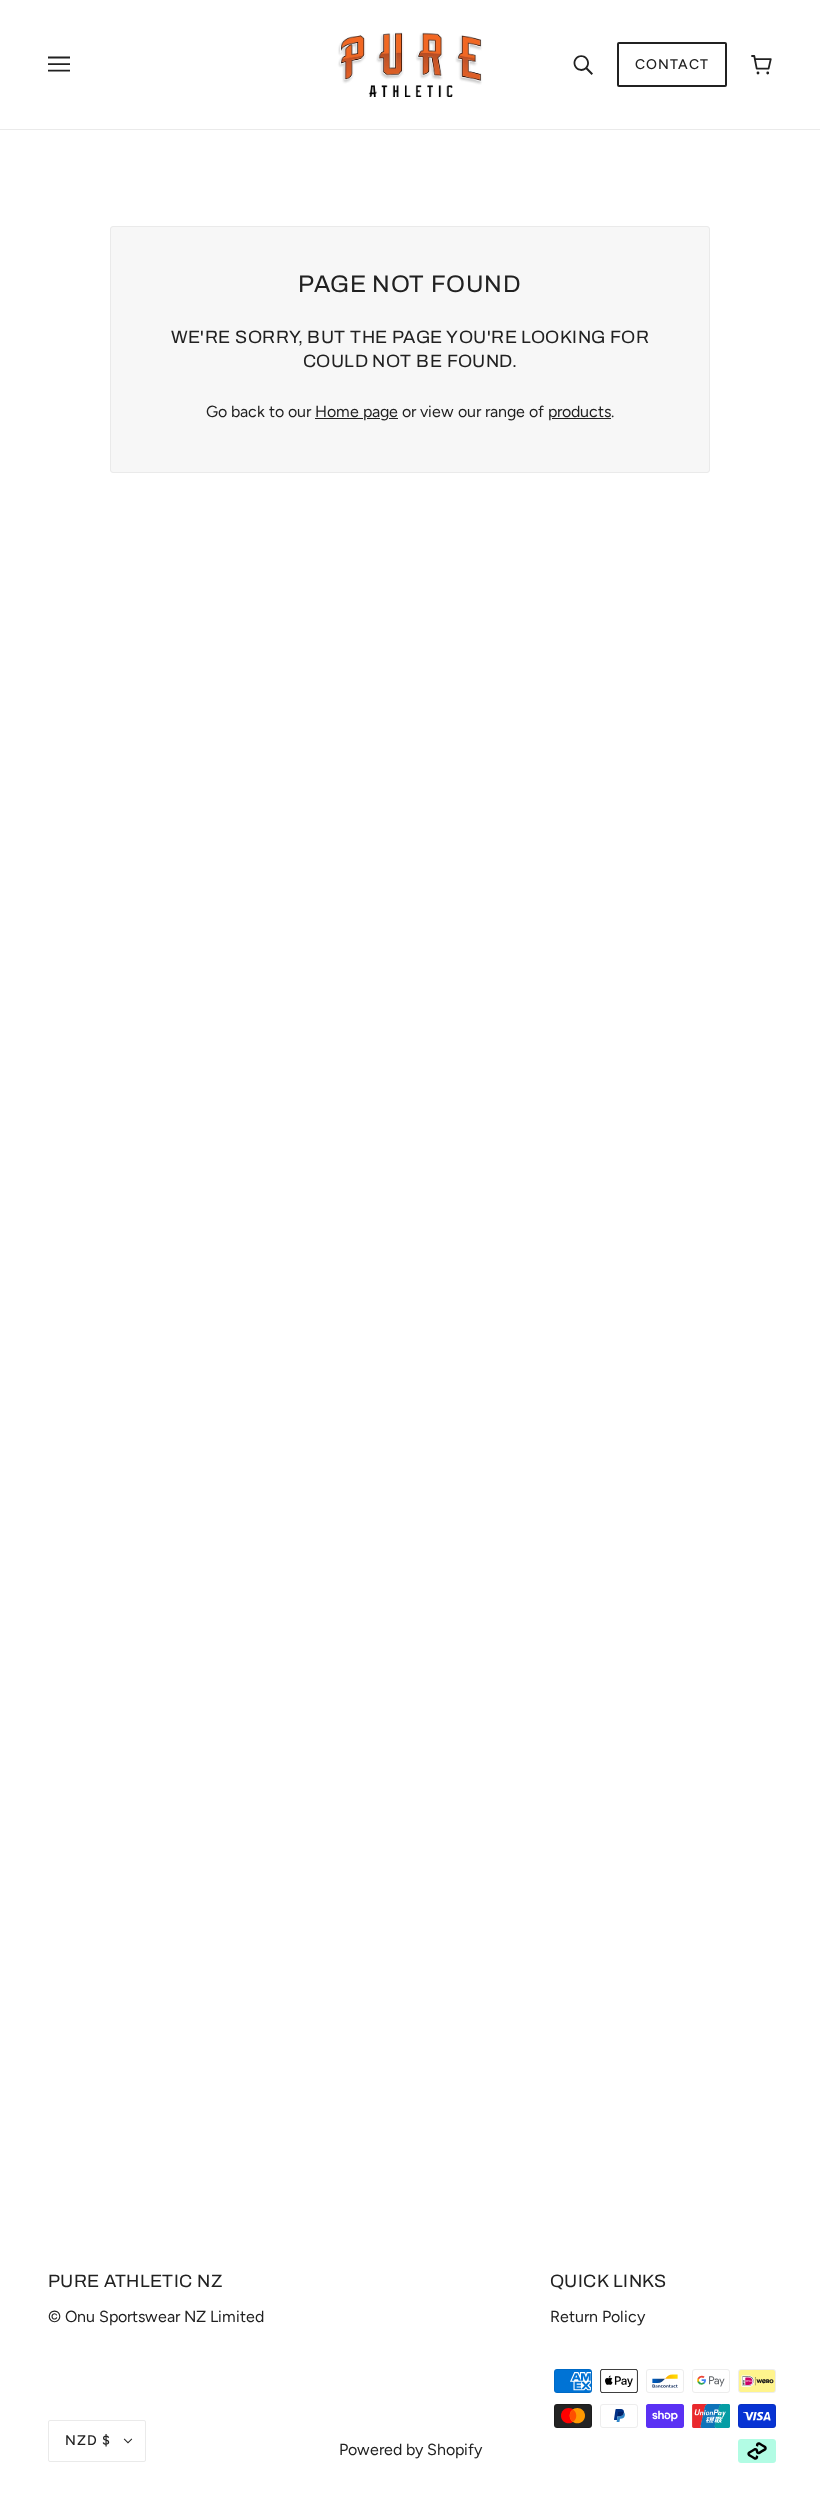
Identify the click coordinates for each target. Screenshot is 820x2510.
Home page (356, 411)
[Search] (583, 64)
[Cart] (761, 64)
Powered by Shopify (410, 2449)
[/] (410, 63)
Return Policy (597, 2316)
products (579, 411)
